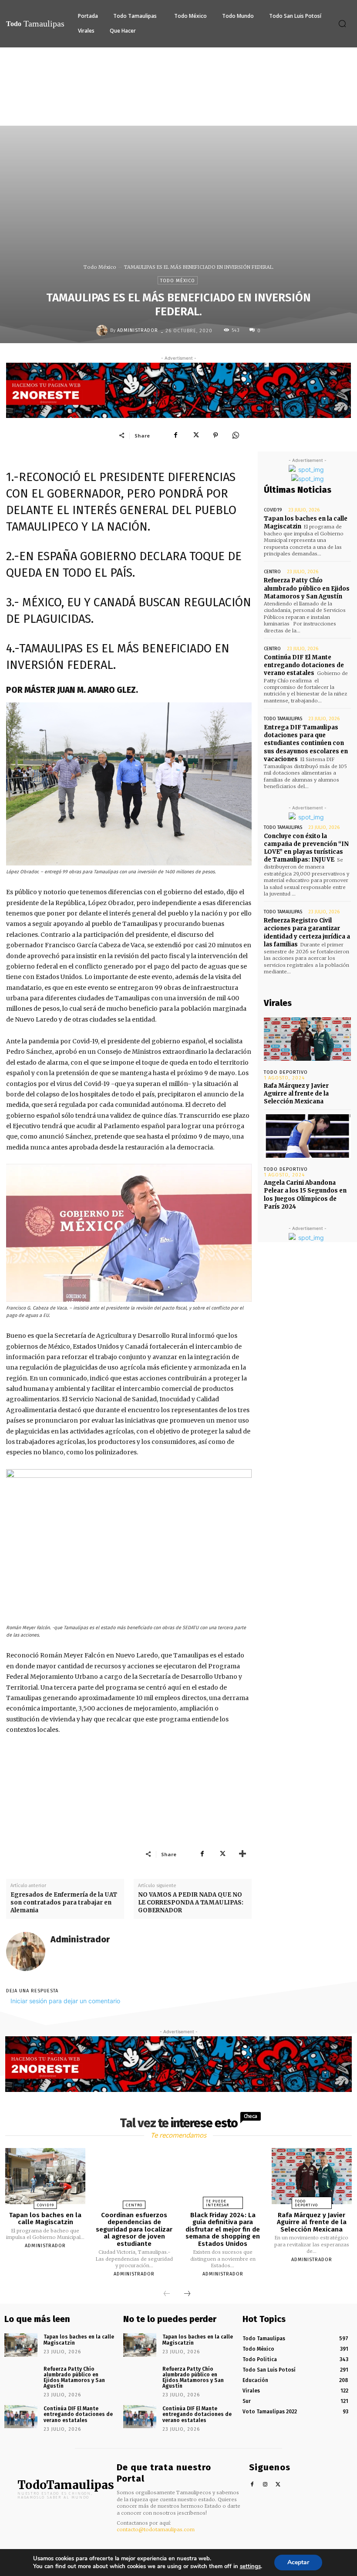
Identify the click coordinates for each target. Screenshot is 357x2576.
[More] (242, 1854)
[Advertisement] (178, 113)
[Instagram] (265, 2485)
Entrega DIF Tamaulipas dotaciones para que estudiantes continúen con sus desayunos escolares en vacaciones (306, 743)
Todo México (100, 267)
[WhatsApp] (236, 435)
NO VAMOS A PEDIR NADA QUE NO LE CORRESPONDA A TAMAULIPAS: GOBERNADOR (191, 1903)
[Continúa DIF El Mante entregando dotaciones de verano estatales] (21, 2417)
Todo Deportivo (286, 1072)
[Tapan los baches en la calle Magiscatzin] (45, 2176)
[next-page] (187, 2294)
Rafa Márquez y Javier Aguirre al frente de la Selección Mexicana (296, 1094)
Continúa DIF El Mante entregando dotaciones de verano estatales (304, 665)
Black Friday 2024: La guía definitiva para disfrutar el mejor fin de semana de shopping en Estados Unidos (223, 2229)
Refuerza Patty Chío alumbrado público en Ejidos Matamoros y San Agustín (307, 588)
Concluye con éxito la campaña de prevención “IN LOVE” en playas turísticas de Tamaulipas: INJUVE (306, 848)
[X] (195, 435)
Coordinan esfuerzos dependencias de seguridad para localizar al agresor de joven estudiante (134, 2229)
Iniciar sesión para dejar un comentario (65, 2001)
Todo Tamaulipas (283, 719)
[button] (342, 23)
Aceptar (298, 2562)
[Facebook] (175, 435)
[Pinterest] (216, 435)
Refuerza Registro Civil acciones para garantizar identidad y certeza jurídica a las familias (307, 932)
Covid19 (273, 510)
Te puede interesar (217, 2203)
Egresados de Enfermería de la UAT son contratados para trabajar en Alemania (64, 1903)
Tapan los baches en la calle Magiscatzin (45, 2219)
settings (250, 2566)
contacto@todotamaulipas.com (156, 2529)
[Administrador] (103, 331)
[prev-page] (167, 2294)
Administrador (138, 330)
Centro (272, 572)
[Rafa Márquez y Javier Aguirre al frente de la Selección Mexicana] (307, 1039)
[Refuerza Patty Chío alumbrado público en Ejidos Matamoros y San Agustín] (21, 2377)
